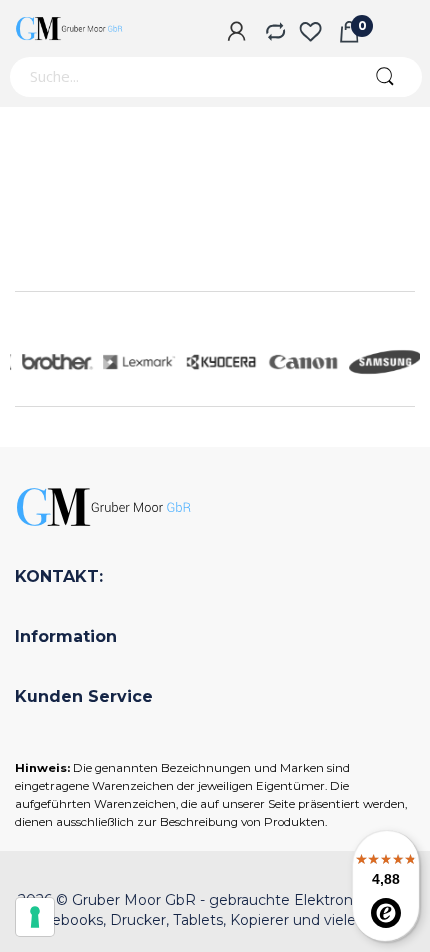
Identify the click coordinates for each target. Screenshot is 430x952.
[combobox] (177, 77)
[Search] (384, 77)
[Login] (236, 33)
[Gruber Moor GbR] (70, 28)
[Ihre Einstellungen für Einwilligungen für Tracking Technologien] (35, 917)
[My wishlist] (310, 33)
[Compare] (273, 33)
